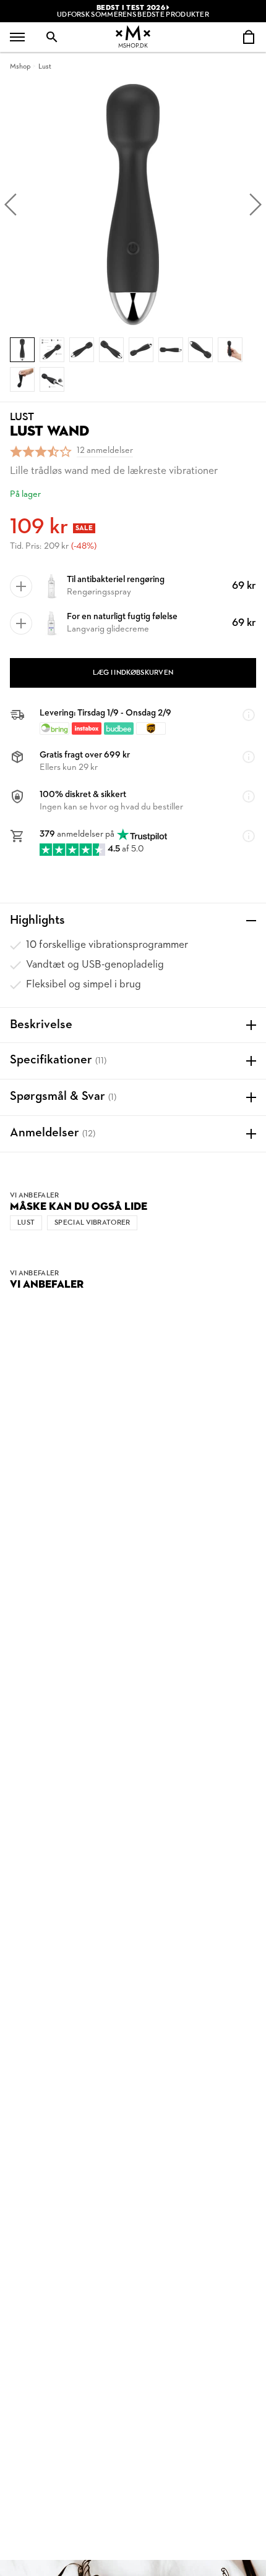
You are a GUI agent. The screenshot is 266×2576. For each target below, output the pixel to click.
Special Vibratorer (92, 1223)
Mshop (20, 67)
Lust (45, 67)
